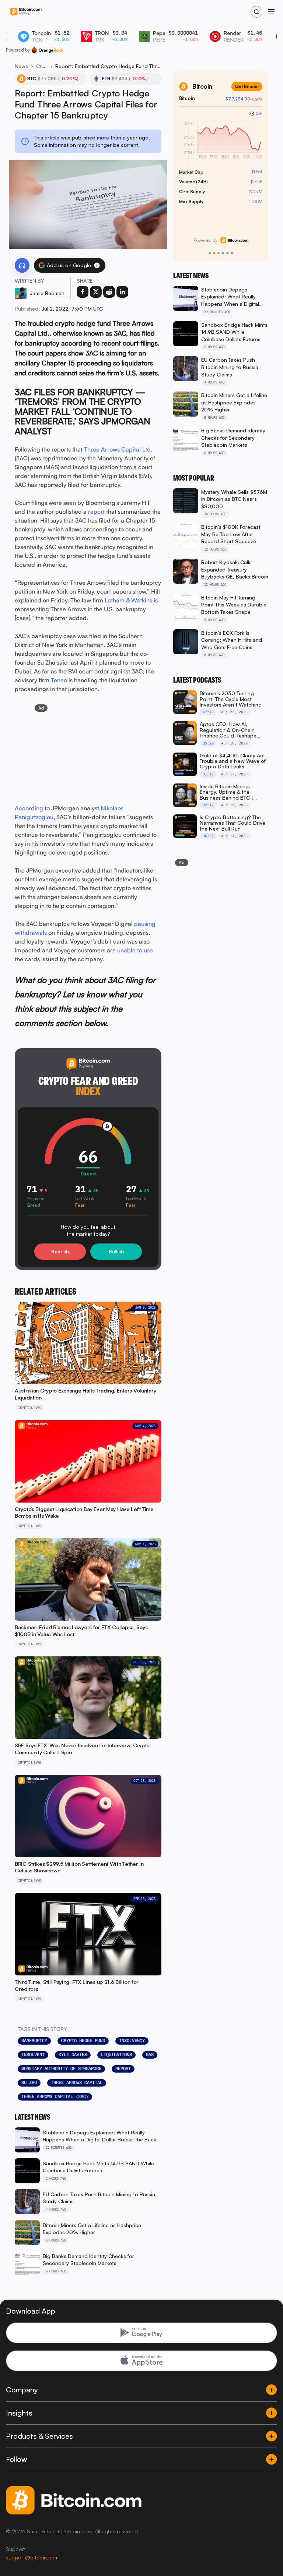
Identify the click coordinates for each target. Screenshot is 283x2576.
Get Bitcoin (247, 86)
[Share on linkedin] (122, 292)
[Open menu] (271, 12)
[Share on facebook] (83, 292)
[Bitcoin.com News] (26, 12)
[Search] (256, 12)
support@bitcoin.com (32, 2557)
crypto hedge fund (83, 2041)
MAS (150, 2055)
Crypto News (42, 66)
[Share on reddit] (109, 292)
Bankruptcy (34, 2041)
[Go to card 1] (210, 253)
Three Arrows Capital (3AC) (55, 2096)
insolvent (33, 2055)
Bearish (60, 1251)
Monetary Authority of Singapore (61, 2069)
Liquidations (116, 2055)
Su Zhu (29, 2083)
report (123, 2069)
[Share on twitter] (96, 292)
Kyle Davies (73, 2055)
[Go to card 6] (232, 253)
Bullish (116, 1251)
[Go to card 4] (223, 253)
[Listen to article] (22, 265)
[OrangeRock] (47, 50)
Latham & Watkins (128, 600)
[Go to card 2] (214, 253)
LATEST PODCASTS (197, 680)
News (21, 66)
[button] (97, 265)
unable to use (135, 950)
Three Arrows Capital (77, 2083)
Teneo (59, 680)
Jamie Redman (47, 293)
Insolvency (132, 2041)
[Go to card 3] (219, 253)
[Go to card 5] (227, 253)
